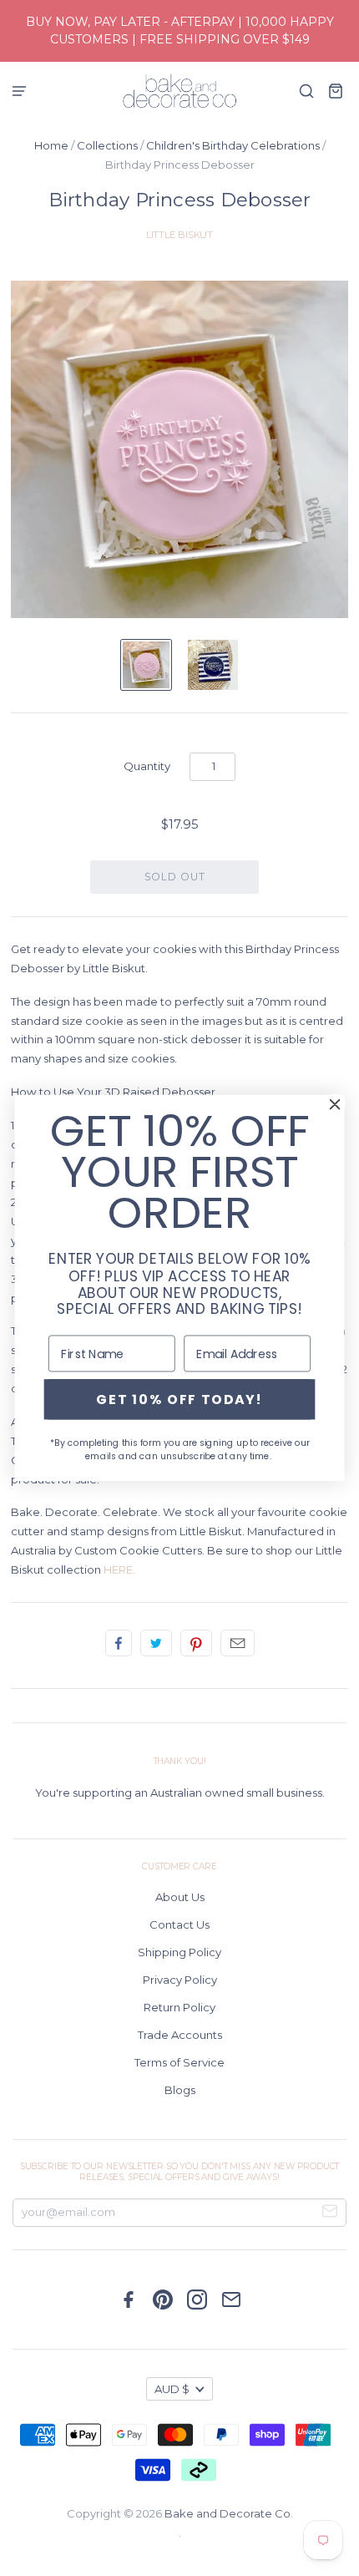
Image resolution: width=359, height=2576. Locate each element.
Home (51, 145)
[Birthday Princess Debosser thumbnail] (146, 665)
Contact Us (179, 1924)
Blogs (180, 2090)
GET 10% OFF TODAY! (179, 1399)
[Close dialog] (335, 1104)
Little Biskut (180, 235)
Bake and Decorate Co (228, 2513)
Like (119, 1643)
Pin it (196, 1643)
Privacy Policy (180, 1980)
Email (238, 1643)
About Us (180, 1897)
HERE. (119, 1569)
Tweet (156, 1643)
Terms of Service (179, 2062)
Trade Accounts (180, 2035)
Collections (107, 145)
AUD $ (172, 2389)
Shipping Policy (179, 1952)
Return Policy (179, 2007)
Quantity (147, 766)
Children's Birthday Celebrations (233, 145)
